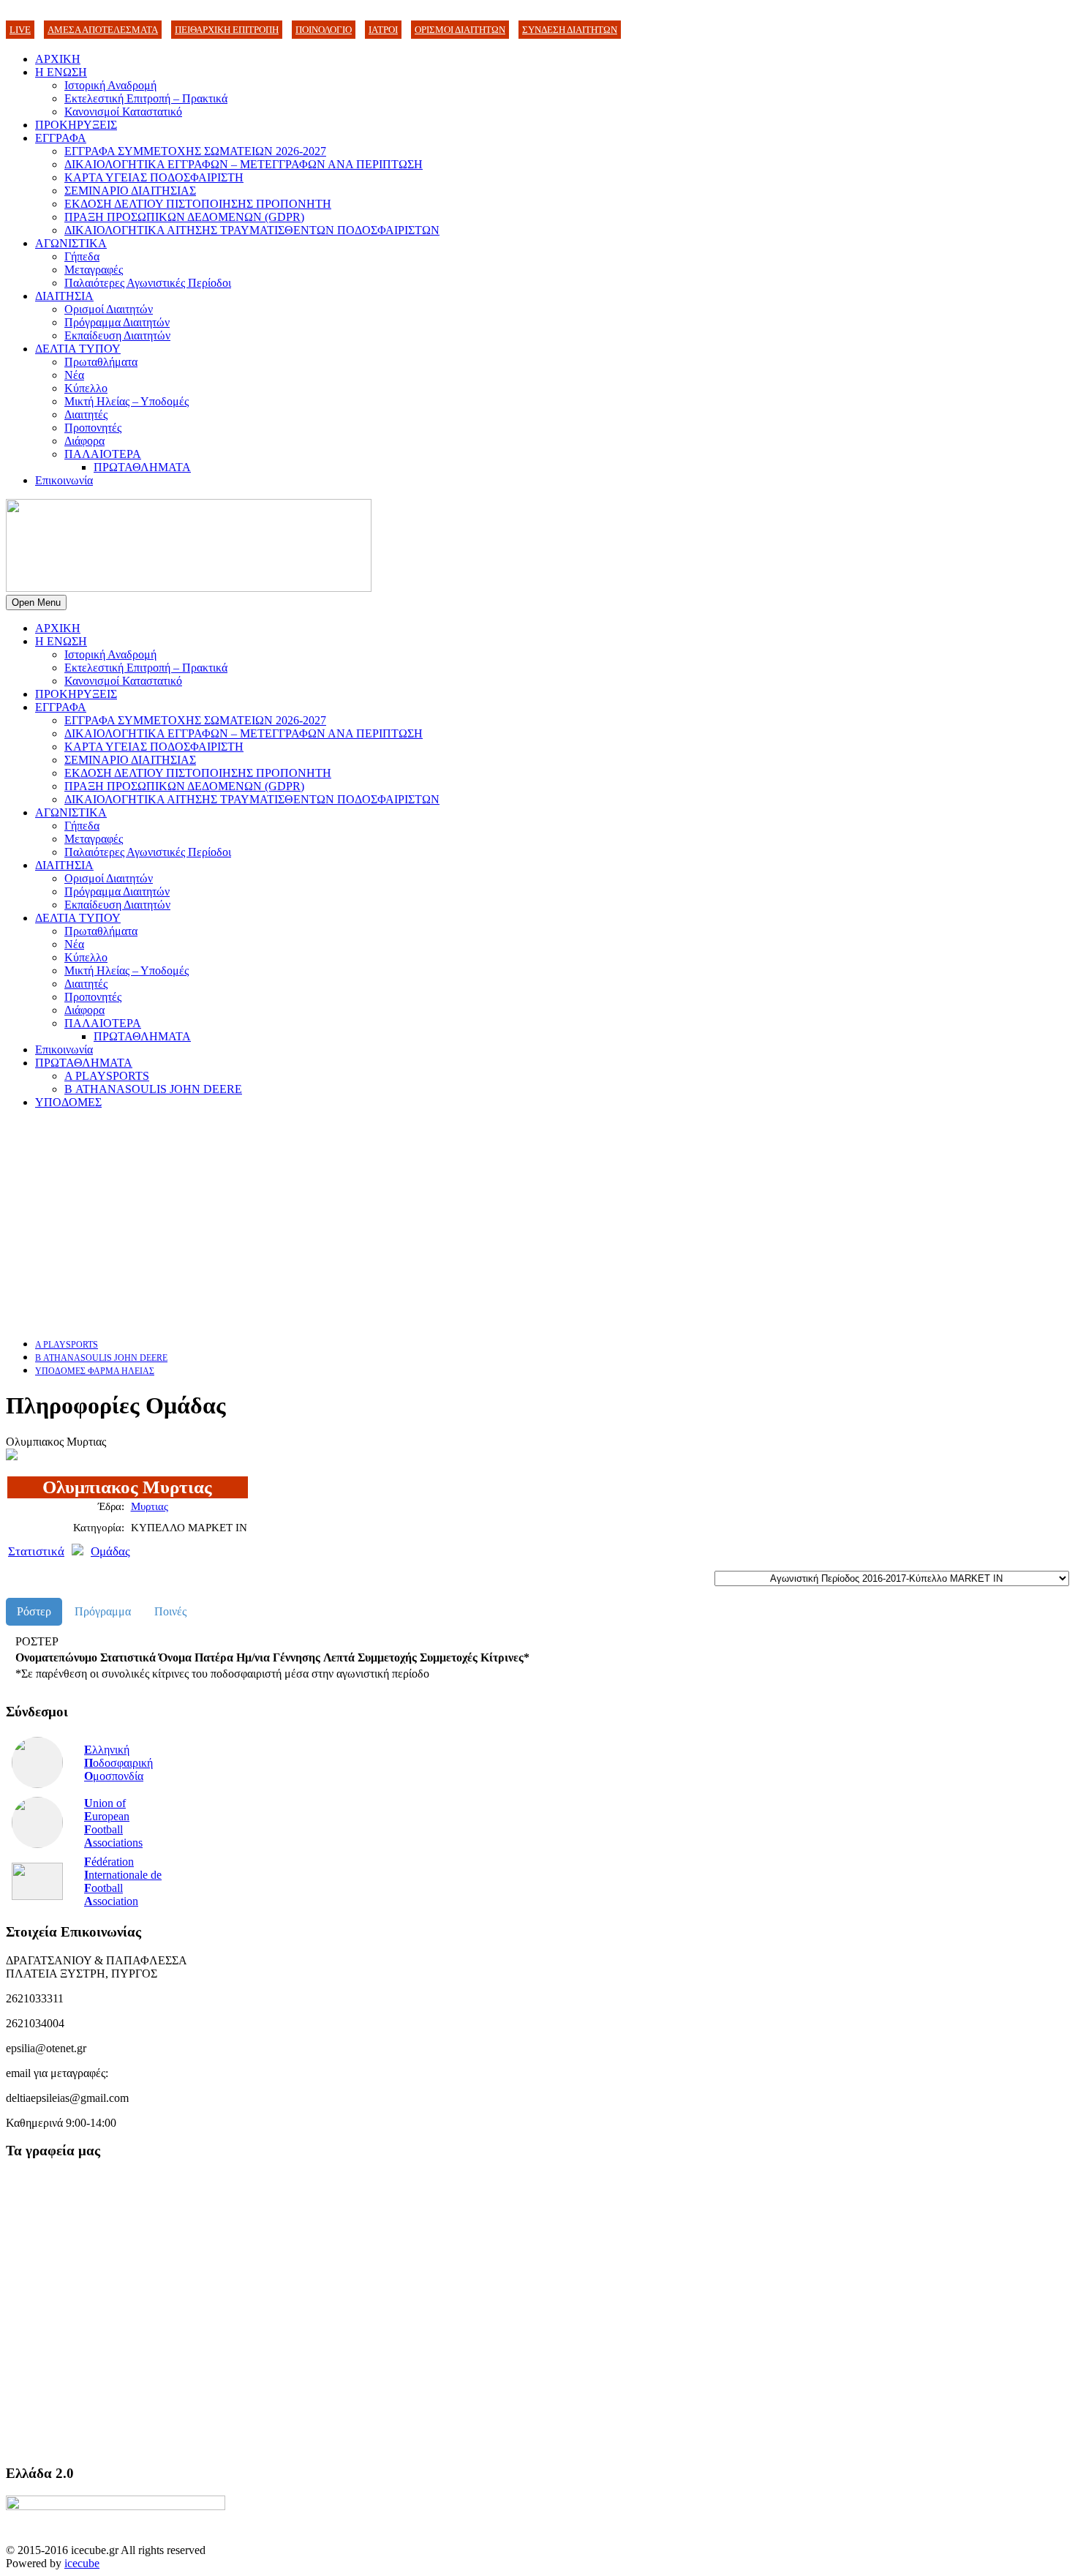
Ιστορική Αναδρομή (110, 85)
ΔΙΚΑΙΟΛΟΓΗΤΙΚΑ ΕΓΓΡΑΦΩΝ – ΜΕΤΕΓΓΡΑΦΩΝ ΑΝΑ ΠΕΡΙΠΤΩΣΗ (244, 164)
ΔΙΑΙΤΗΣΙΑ (64, 296)
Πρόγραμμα (103, 1611)
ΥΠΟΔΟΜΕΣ (68, 1102)
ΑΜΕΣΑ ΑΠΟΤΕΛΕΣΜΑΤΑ (103, 30)
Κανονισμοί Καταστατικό (123, 112)
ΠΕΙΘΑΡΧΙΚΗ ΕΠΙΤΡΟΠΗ (227, 30)
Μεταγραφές (94, 270)
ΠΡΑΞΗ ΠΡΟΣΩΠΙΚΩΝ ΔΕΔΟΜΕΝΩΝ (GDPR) (184, 217)
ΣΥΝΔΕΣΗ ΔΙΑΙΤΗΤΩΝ (570, 30)
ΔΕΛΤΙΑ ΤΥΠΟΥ (78, 349)
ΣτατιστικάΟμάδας (69, 1551)
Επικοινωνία (64, 480)
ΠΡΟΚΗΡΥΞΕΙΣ (76, 125)
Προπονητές (93, 428)
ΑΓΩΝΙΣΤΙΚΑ (71, 243)
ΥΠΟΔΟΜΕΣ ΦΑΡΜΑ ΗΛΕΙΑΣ (95, 1371)
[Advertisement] (445, 1223)
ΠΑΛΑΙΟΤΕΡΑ (103, 454)
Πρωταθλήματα (101, 362)
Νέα (74, 375)
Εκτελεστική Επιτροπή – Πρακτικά (146, 98)
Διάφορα (84, 441)
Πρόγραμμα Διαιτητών (117, 322)
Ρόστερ (34, 1611)
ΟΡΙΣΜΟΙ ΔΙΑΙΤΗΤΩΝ (460, 30)
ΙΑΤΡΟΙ (383, 30)
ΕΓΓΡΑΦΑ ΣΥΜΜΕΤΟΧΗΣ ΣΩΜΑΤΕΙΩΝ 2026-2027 (195, 151)
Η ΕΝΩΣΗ (61, 72)
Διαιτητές (86, 414)
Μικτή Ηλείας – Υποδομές (127, 401)
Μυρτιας (150, 1506)
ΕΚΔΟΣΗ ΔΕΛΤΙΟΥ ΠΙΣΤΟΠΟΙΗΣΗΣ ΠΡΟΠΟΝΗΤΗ (198, 204)
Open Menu (36, 602)
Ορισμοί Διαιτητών (109, 309)
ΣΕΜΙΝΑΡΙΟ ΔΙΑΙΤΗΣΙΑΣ (130, 191)
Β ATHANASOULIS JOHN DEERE (153, 1089)
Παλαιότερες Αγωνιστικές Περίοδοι (148, 283)
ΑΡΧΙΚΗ (58, 59)
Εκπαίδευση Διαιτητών (117, 335)
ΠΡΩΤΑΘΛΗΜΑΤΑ (142, 467)
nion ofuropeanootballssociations (113, 1823)
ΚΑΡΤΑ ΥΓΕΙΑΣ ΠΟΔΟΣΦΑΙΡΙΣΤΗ (154, 177)
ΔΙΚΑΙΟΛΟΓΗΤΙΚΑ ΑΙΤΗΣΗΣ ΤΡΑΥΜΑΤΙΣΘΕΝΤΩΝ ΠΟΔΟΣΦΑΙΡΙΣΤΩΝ (252, 230)
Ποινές (170, 1611)
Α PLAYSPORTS (107, 1076)
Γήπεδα (82, 256)
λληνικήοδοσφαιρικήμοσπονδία (118, 1763)
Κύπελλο (86, 388)
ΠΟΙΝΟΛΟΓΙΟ (324, 30)
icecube (82, 2563)
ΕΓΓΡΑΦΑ (61, 138)
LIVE (20, 30)
